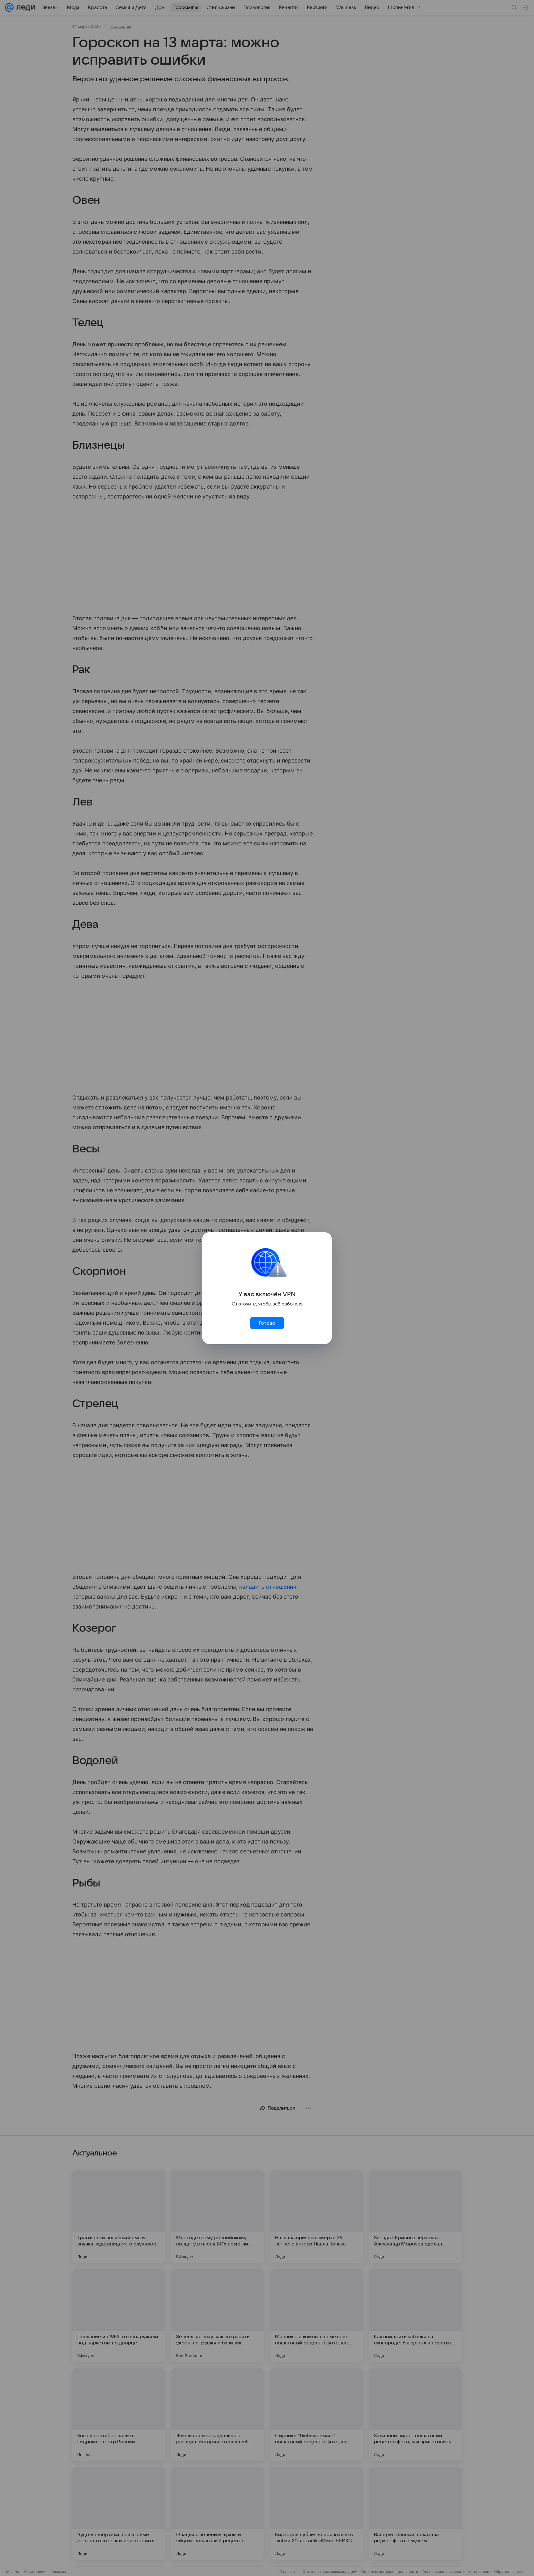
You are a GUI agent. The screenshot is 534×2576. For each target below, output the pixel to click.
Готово (267, 1323)
